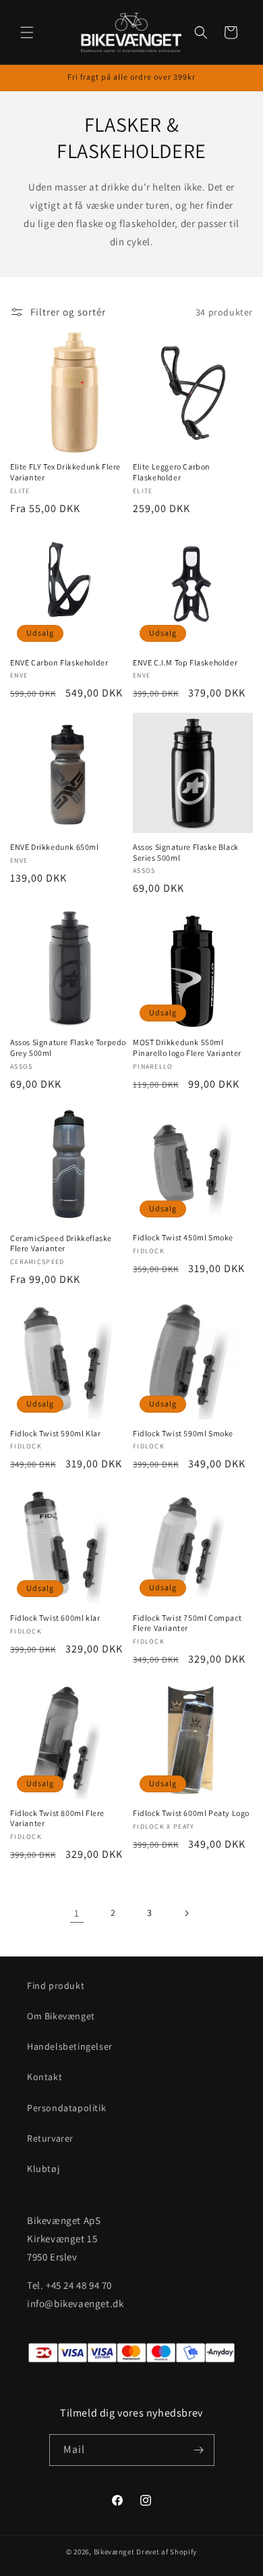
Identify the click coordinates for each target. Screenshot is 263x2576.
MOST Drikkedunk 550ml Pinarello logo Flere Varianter (187, 1047)
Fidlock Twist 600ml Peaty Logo (191, 1813)
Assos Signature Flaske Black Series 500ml (186, 852)
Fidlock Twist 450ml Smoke (183, 1237)
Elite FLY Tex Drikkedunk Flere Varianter (65, 472)
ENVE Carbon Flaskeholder (59, 662)
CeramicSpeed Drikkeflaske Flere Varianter (61, 1243)
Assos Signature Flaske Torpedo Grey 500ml (68, 1047)
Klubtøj (43, 2169)
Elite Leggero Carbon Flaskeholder (172, 472)
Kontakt (45, 2077)
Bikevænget (114, 2552)
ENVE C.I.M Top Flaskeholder (185, 662)
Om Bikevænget (61, 2016)
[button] (27, 32)
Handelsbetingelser (70, 2046)
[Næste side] (186, 1913)
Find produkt (56, 1986)
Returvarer (50, 2138)
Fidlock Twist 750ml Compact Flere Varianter (187, 1623)
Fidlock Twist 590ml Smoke (183, 1433)
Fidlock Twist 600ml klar (55, 1618)
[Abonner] (199, 2450)
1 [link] (77, 1913)
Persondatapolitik (66, 2108)
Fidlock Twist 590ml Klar (55, 1433)
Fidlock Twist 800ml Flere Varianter (57, 1818)
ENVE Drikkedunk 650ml (55, 847)
